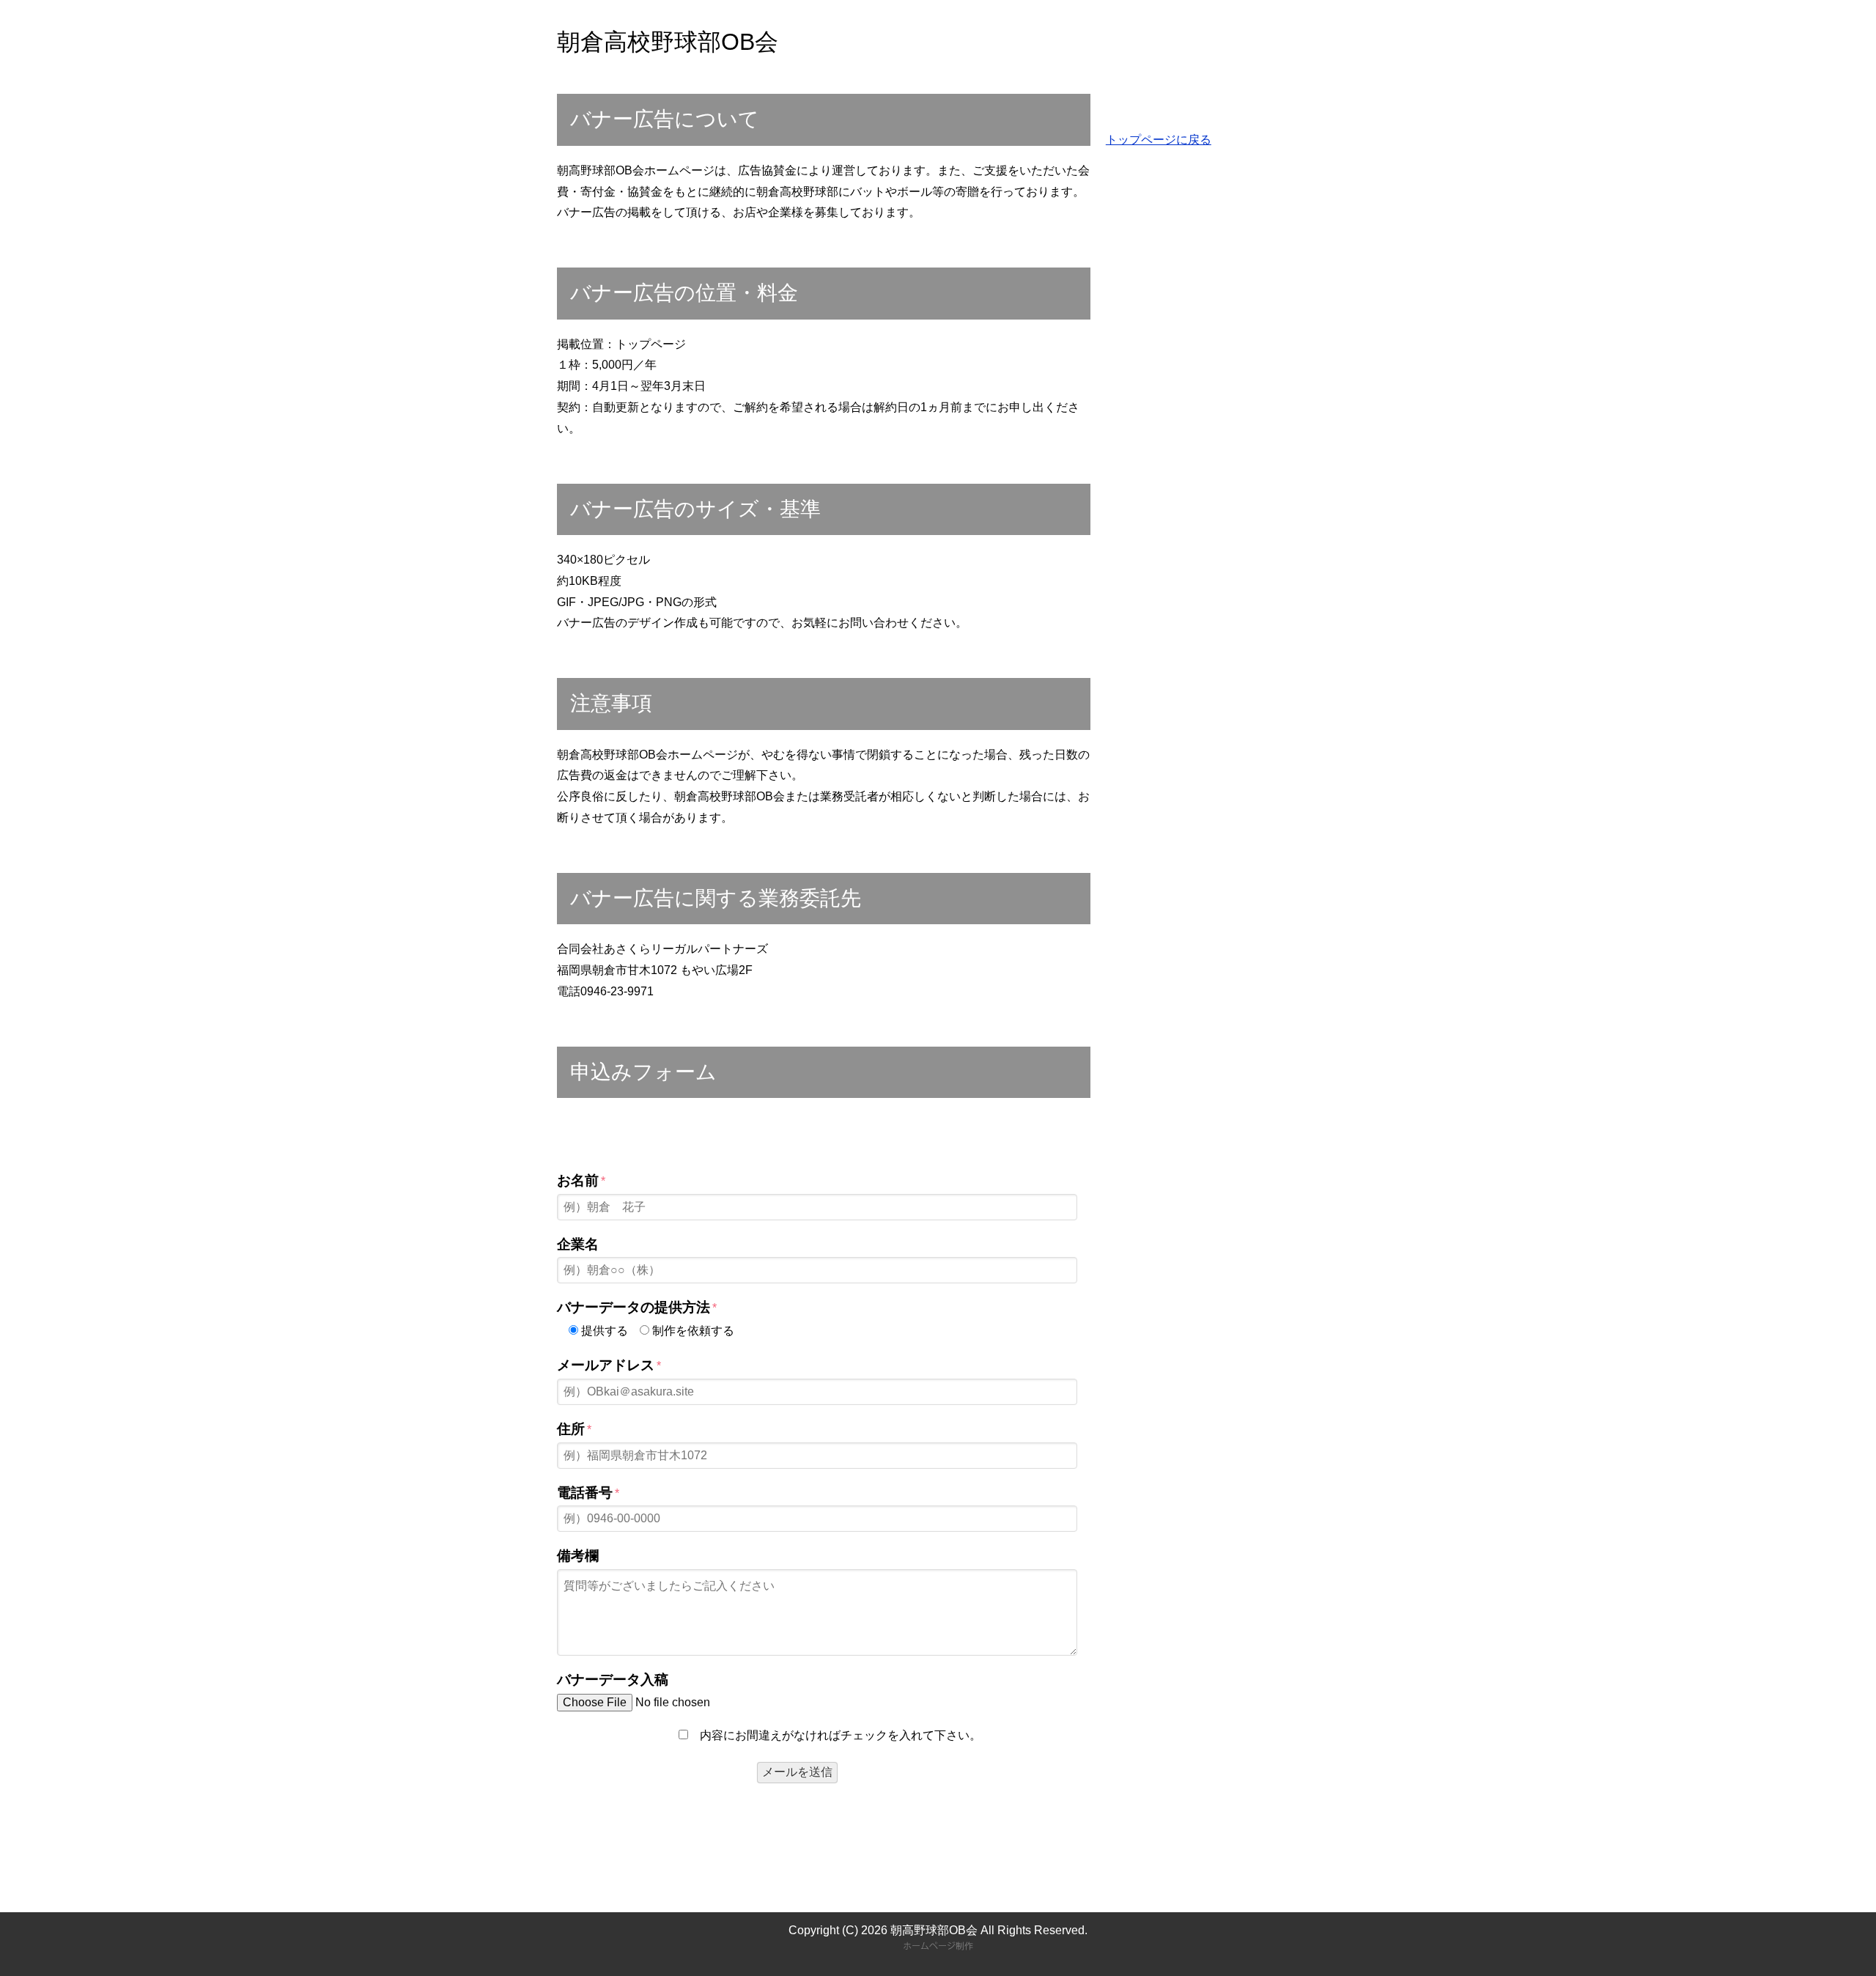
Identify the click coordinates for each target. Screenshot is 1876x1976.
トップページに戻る (1159, 140)
